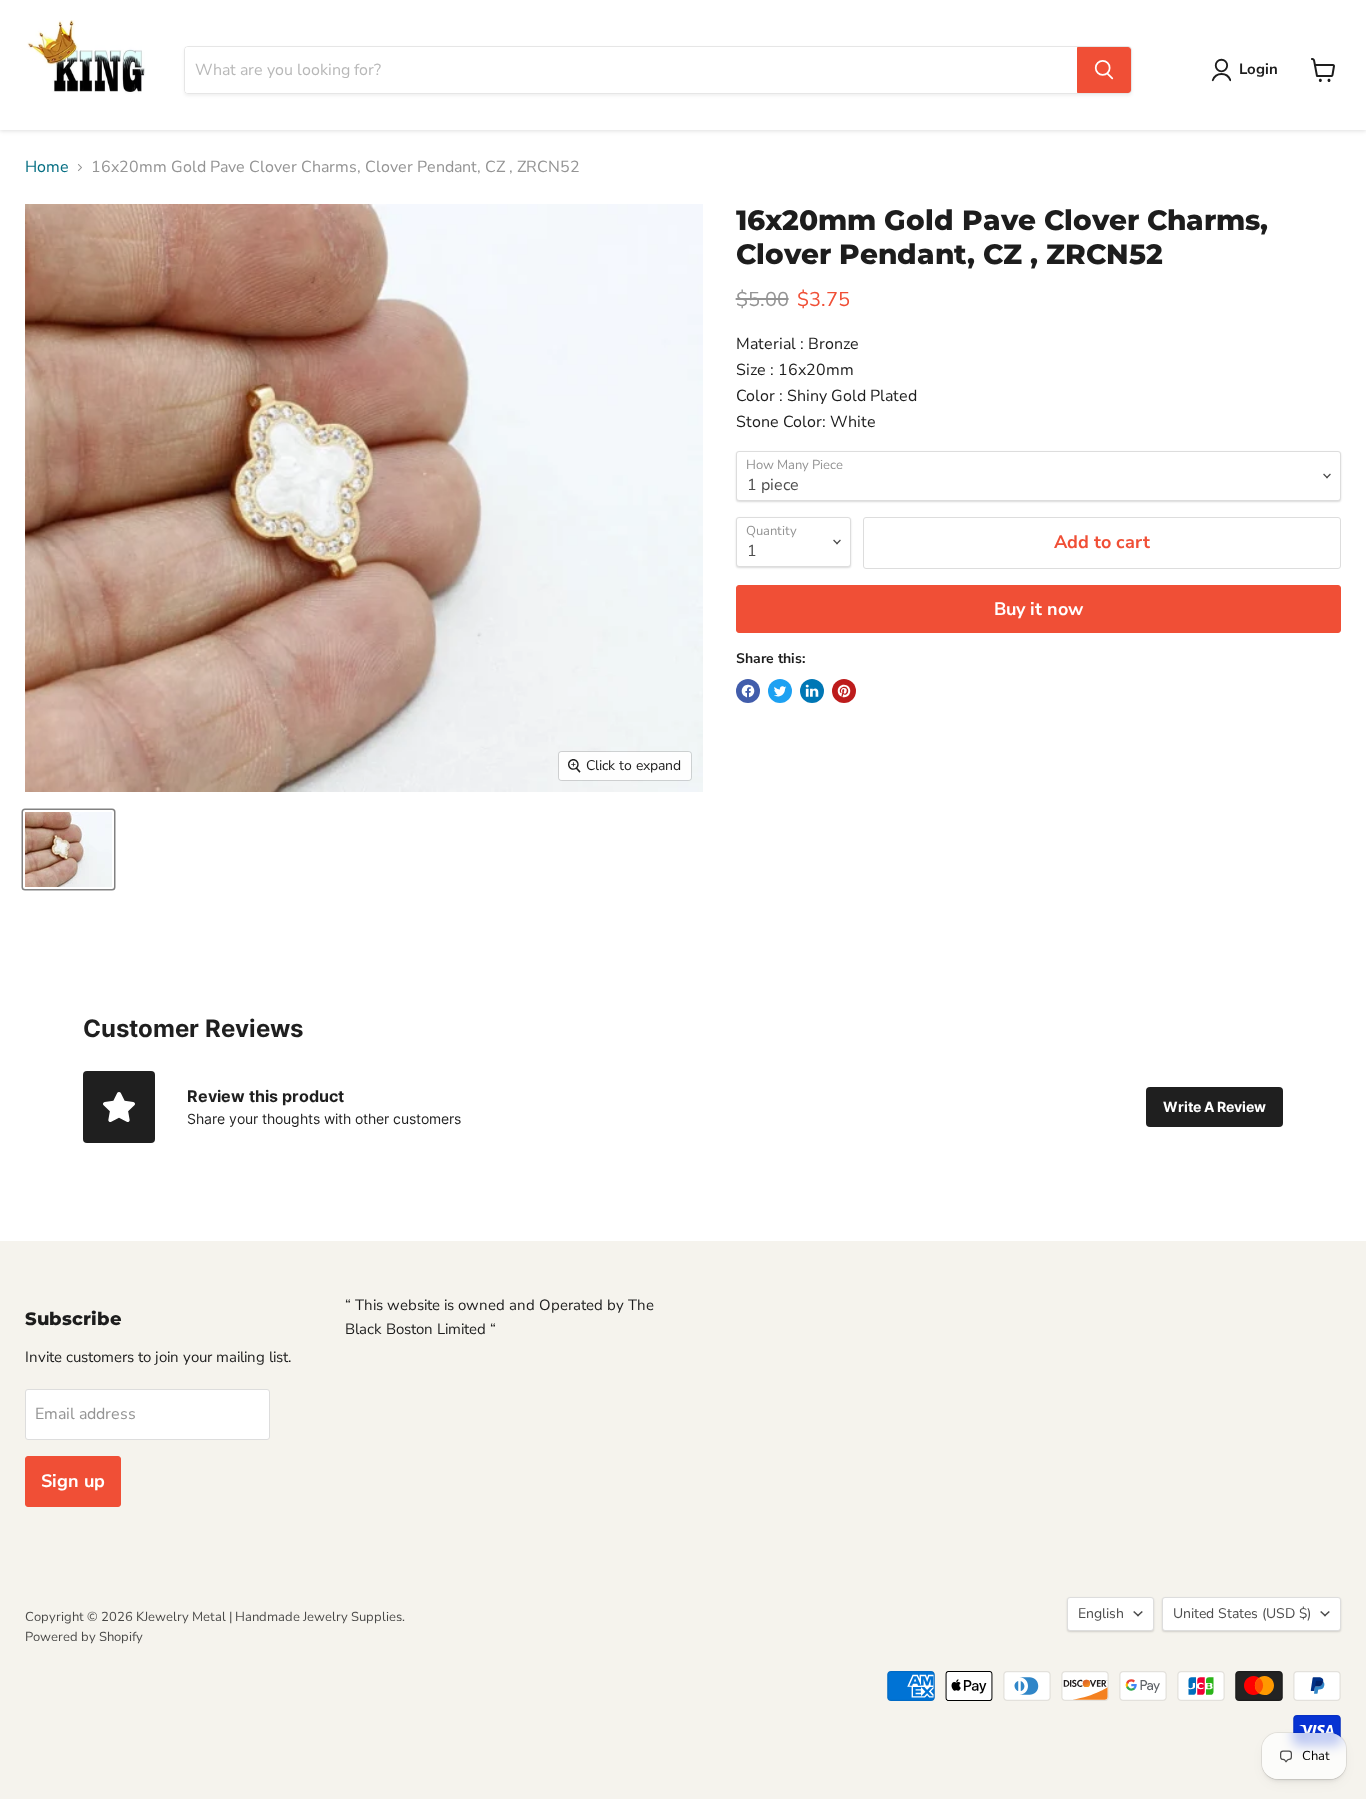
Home (47, 167)
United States (1242, 1613)
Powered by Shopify (84, 1637)
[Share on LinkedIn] (812, 691)
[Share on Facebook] (748, 691)
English (1101, 1613)
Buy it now (1038, 609)
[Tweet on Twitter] (780, 691)
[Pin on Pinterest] (844, 691)
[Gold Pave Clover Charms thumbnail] (68, 849)
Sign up (73, 1481)
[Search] (1104, 70)
